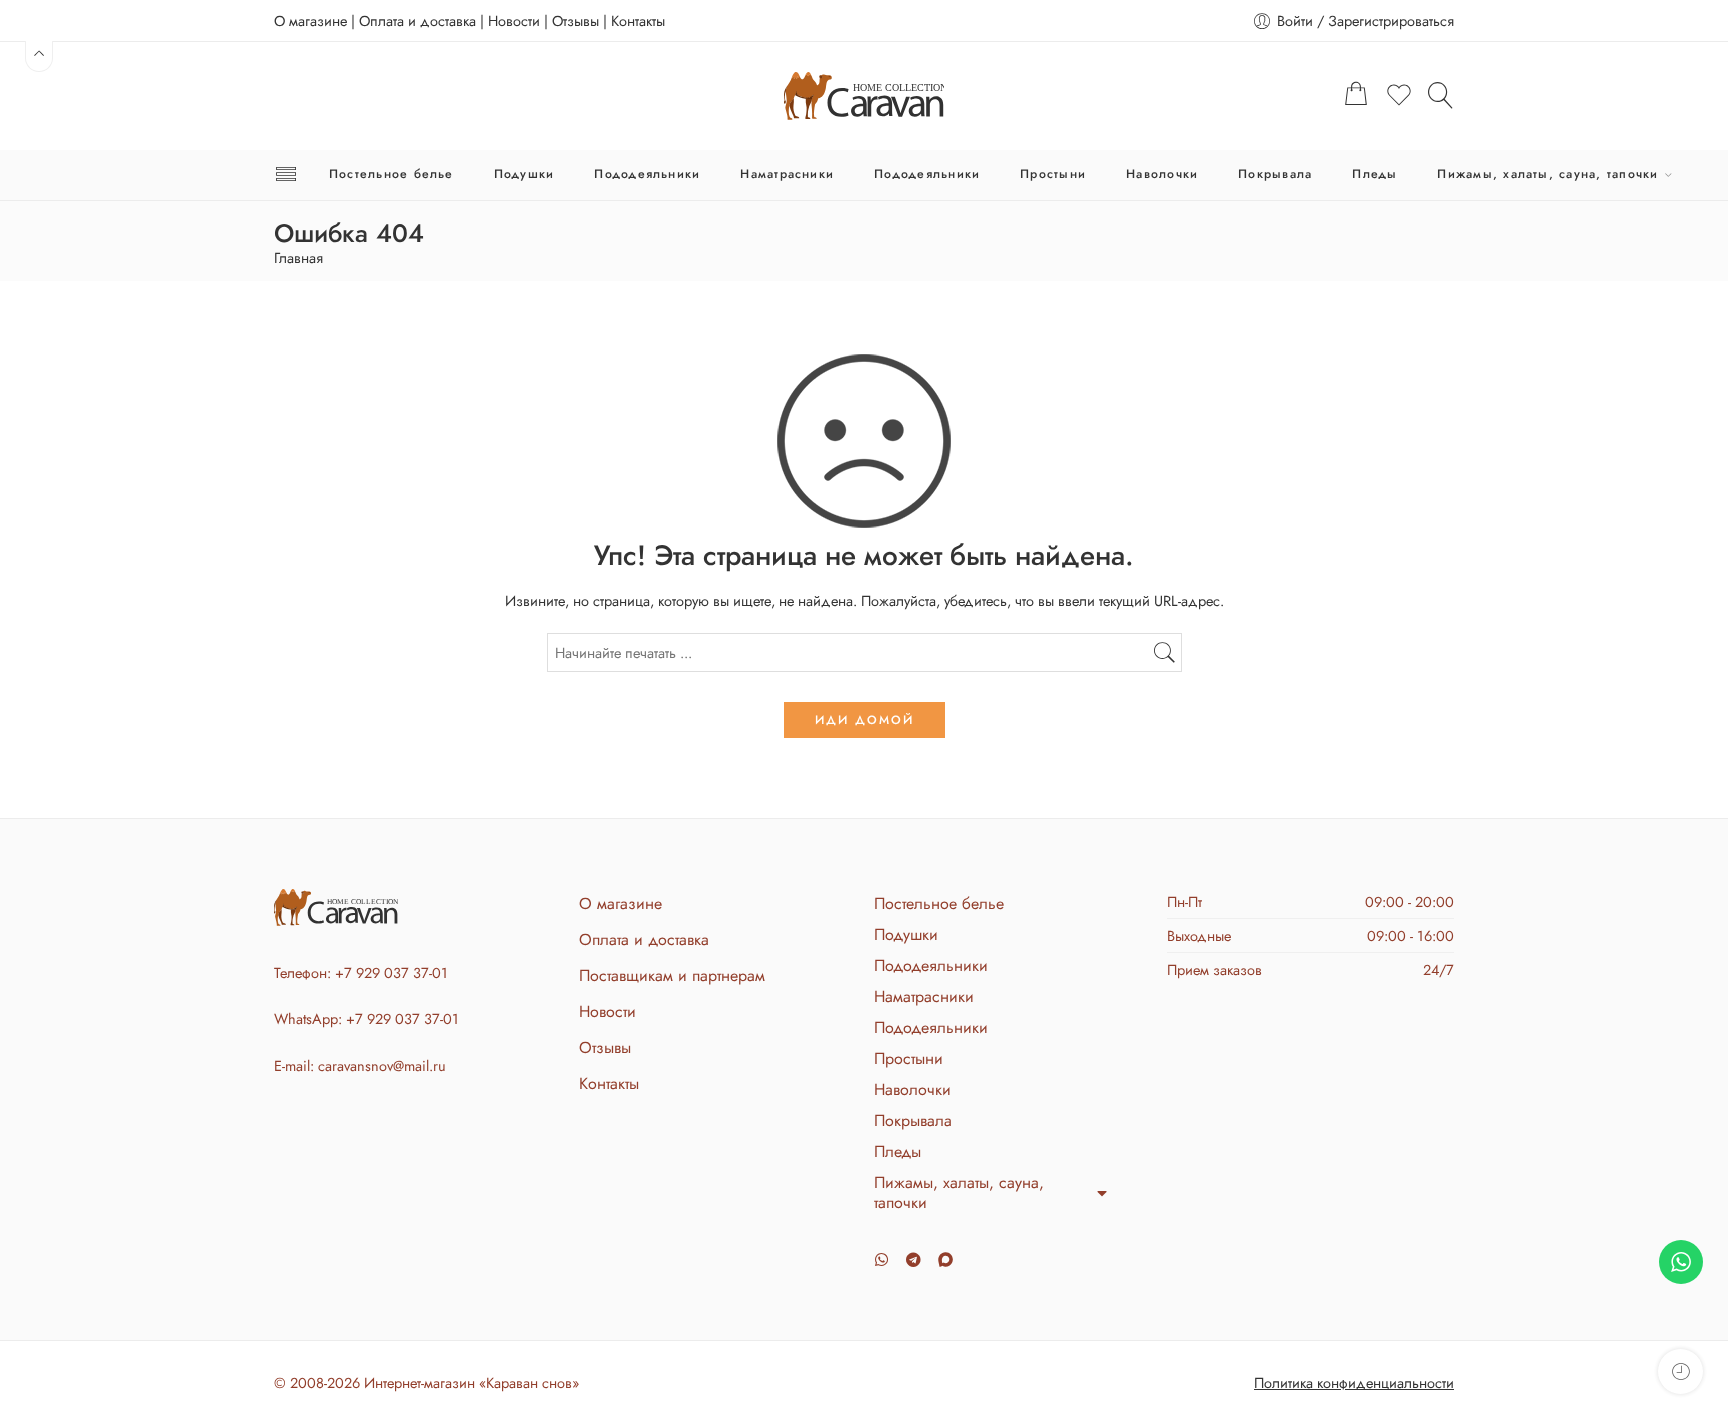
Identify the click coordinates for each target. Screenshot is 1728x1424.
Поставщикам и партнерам (672, 975)
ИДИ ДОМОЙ (864, 720)
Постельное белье (391, 174)
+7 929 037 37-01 (391, 972)
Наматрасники (787, 174)
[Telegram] (913, 1259)
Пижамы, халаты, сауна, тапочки (1547, 174)
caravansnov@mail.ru (382, 1065)
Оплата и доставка (417, 20)
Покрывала (1275, 174)
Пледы (1374, 174)
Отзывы (575, 20)
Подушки (524, 174)
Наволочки (1162, 174)
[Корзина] (1356, 96)
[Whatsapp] (881, 1259)
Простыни (1053, 174)
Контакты (638, 20)
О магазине (310, 20)
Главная (298, 258)
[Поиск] (1441, 95)
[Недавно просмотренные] (1680, 1371)
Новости (514, 20)
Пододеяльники (647, 174)
